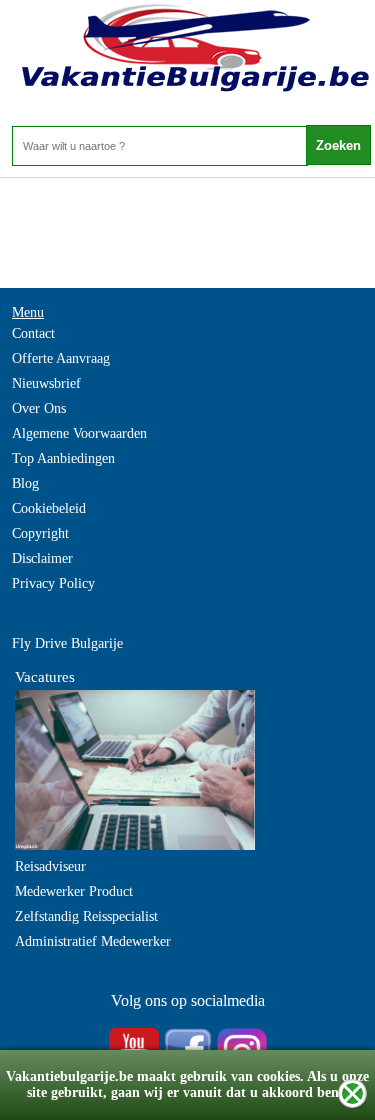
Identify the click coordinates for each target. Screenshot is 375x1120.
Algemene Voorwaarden (79, 433)
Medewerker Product (74, 891)
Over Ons (39, 408)
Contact (33, 333)
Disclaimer (42, 558)
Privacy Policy (53, 583)
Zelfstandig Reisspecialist (86, 916)
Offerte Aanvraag (61, 358)
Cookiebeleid (49, 508)
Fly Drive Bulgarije (67, 643)
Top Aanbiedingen (63, 458)
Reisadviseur (50, 866)
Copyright (40, 533)
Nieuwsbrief (46, 383)
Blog (25, 483)
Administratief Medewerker (93, 941)
